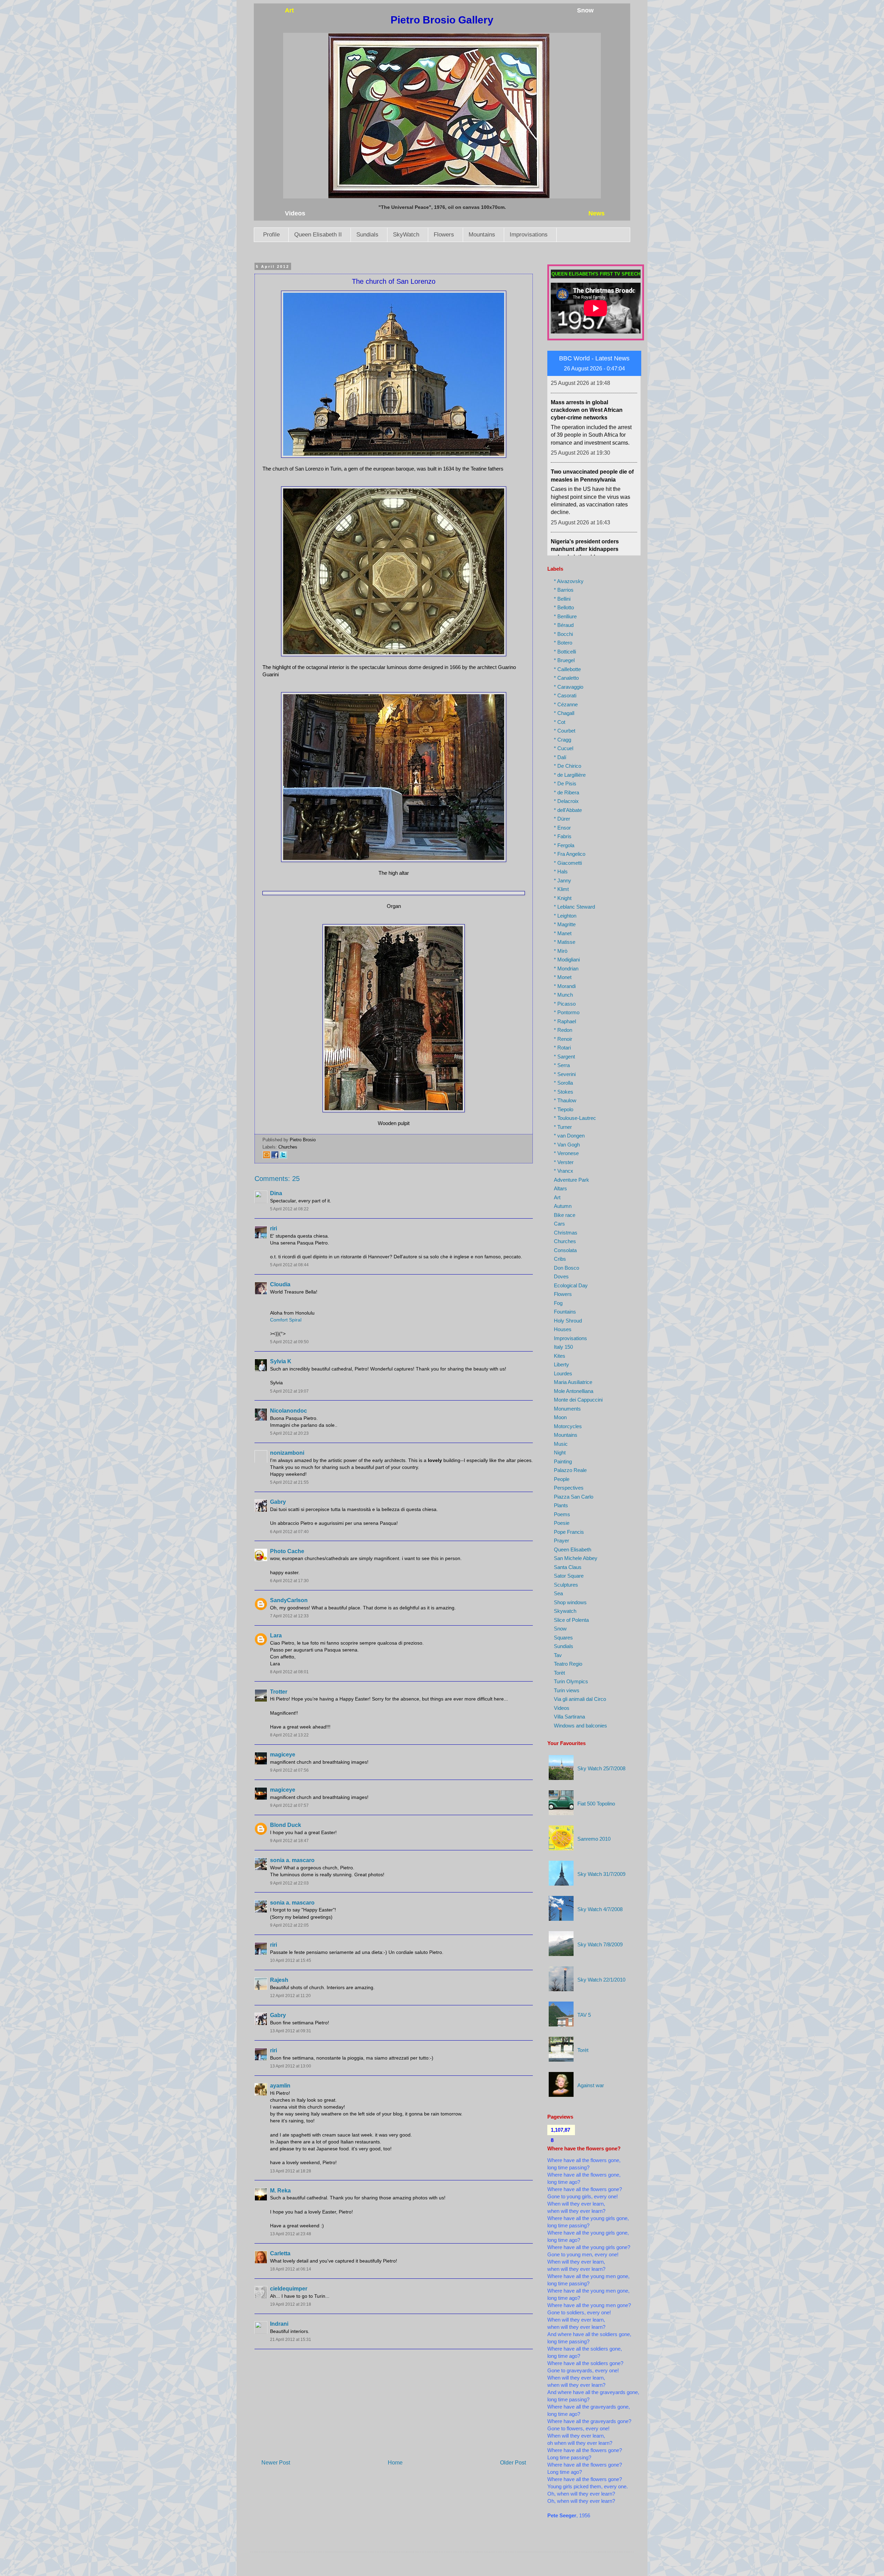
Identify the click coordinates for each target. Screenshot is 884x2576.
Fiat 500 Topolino (596, 1804)
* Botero (563, 643)
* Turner (563, 1127)
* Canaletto (566, 678)
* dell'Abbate (568, 810)
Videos (562, 1708)
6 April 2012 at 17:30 (289, 1581)
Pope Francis (569, 1532)
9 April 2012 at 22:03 (289, 1883)
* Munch (563, 995)
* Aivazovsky (569, 581)
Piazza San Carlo (574, 1497)
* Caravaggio (569, 687)
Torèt (559, 1673)
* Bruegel (564, 660)
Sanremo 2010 (594, 1839)
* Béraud (564, 625)
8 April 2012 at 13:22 (289, 1735)
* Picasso (565, 1004)
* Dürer (562, 819)
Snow (560, 1629)
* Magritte (565, 924)
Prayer (561, 1541)
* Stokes (564, 1092)
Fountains (565, 1312)
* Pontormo (567, 1012)
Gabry (278, 1502)
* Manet (563, 933)
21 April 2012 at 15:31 (291, 2340)
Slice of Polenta (571, 1620)
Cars (559, 1224)
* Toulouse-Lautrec (575, 1118)
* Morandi (565, 986)
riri (273, 1228)
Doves (561, 1276)
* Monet (563, 977)
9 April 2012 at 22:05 (289, 1925)
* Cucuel (564, 748)
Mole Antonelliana (574, 1391)
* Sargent (564, 1057)
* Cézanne (566, 704)
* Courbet (565, 731)
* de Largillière (570, 775)
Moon (560, 1417)
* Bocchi (563, 634)
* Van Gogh (567, 1145)
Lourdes (563, 1373)
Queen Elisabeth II (318, 235)
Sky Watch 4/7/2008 (600, 1909)
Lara (276, 1635)
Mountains (482, 235)
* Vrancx (564, 1171)
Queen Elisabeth (573, 1550)
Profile (271, 235)
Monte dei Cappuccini (578, 1400)
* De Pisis (565, 783)
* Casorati (565, 695)
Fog (558, 1303)
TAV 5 (584, 2015)
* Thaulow (565, 1100)
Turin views (567, 1690)
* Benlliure (565, 616)
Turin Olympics (571, 1681)
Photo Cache (287, 1551)
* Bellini (562, 599)
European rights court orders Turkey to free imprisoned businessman (589, 487)
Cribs (560, 1259)
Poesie (562, 1523)
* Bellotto (564, 607)
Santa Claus (568, 1567)
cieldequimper (289, 2289)
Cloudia (280, 1284)
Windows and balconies (580, 1726)
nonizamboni (287, 1453)
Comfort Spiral (286, 1320)
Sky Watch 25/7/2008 (601, 1768)
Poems (562, 1514)
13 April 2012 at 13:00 (291, 2066)
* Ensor (562, 828)
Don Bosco (566, 1268)
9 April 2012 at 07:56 (289, 1770)
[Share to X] (283, 1157)
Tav (558, 1655)
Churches (288, 1147)
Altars (560, 1188)
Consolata (565, 1250)
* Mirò (561, 951)
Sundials (367, 235)
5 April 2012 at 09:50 (289, 1342)
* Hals (561, 871)
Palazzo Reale (570, 1470)
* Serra (562, 1065)
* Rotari (562, 1048)
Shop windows (570, 1602)
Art (557, 1197)
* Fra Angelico (570, 854)
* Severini (565, 1074)
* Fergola (564, 845)
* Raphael (565, 1021)
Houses (563, 1329)
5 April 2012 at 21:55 (289, 1482)
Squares (563, 1638)
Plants (561, 1505)
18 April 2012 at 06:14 (291, 2269)
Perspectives (569, 1488)
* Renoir (563, 1039)
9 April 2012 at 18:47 (289, 1841)
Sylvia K (281, 1361)
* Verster (564, 1162)
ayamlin (280, 2086)
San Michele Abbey (576, 1558)
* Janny (563, 880)
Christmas (566, 1233)
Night (560, 1452)
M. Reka (280, 2191)
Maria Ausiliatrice (573, 1382)
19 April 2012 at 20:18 (291, 2304)
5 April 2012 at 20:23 (289, 1433)
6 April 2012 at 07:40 (289, 1532)
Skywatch (565, 1611)
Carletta (280, 2253)
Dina (276, 1193)
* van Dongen (569, 1136)
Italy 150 (563, 1347)
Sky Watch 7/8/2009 (600, 1944)
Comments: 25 (277, 1179)
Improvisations (529, 235)
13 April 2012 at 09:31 (291, 2031)
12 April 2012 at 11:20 (290, 1996)
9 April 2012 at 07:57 (289, 1805)
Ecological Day (571, 1285)
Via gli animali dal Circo (580, 1699)
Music (561, 1444)
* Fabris (563, 836)
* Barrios (564, 590)
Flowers (444, 235)
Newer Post (276, 2463)
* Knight (563, 898)
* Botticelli (565, 652)
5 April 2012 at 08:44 (289, 1265)
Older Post (513, 2463)
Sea (558, 1593)
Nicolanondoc (289, 1411)
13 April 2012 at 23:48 (291, 2234)
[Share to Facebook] (275, 1157)
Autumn (563, 1206)
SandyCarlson (289, 1600)
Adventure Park (571, 1180)
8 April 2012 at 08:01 (289, 1672)
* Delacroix (566, 801)
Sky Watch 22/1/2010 (601, 1980)
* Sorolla (563, 1083)
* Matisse (565, 942)
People (562, 1479)
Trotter (279, 1692)
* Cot (560, 722)
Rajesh (279, 1980)
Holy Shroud (568, 1321)
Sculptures (566, 1585)
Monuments (567, 1409)
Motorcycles (568, 1426)
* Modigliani (567, 960)
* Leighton (565, 916)
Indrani (279, 2324)
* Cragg (563, 740)
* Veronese (566, 1153)
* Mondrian (566, 969)
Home (395, 2463)
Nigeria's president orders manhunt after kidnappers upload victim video (585, 418)
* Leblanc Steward (574, 907)
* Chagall (564, 713)
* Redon (563, 1030)
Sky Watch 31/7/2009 (601, 1874)
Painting (563, 1461)
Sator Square (569, 1576)
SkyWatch (406, 235)
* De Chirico (568, 766)
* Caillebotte (567, 669)
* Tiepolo (564, 1109)
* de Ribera (566, 792)
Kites (560, 1356)
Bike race (565, 1215)
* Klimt (561, 889)
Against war (591, 2085)
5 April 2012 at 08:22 (289, 1209)
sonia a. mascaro (292, 1860)
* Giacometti (568, 863)
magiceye (283, 1755)
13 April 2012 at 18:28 (291, 2171)
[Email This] (267, 1157)
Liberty (561, 1364)
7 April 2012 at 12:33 (289, 1616)
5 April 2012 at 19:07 (289, 1391)
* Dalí (560, 757)
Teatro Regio (568, 1664)
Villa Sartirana (569, 1717)
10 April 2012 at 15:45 (291, 1960)
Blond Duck (286, 1825)
